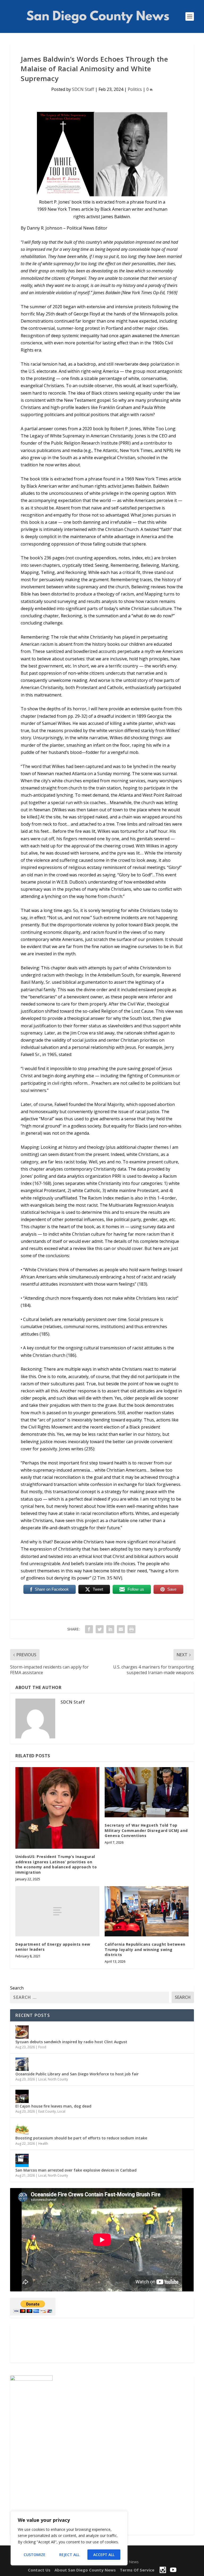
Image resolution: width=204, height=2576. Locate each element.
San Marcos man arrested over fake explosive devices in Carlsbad (76, 2170)
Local (42, 2079)
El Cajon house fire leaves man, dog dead (53, 2106)
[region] (69, 2538)
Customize (35, 2555)
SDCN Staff (83, 89)
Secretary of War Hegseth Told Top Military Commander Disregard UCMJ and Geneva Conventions (146, 1830)
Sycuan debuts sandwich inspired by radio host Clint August (71, 2042)
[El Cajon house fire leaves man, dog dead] (22, 2096)
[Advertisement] (102, 2343)
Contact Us (39, 2570)
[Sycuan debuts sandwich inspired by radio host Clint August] (22, 2032)
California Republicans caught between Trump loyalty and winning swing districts (145, 1949)
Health (43, 2144)
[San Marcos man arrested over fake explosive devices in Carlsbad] (22, 2160)
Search (17, 1988)
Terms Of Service (137, 2570)
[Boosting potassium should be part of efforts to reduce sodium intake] (22, 2128)
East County (47, 2111)
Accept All (104, 2555)
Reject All (69, 2555)
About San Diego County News (85, 2570)
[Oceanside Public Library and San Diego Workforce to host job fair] (22, 2064)
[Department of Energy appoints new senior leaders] (57, 1911)
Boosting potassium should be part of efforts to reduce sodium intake (81, 2138)
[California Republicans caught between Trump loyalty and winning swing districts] (147, 1911)
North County (58, 2079)
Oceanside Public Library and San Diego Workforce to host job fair (77, 2074)
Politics (135, 89)
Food (42, 2047)
